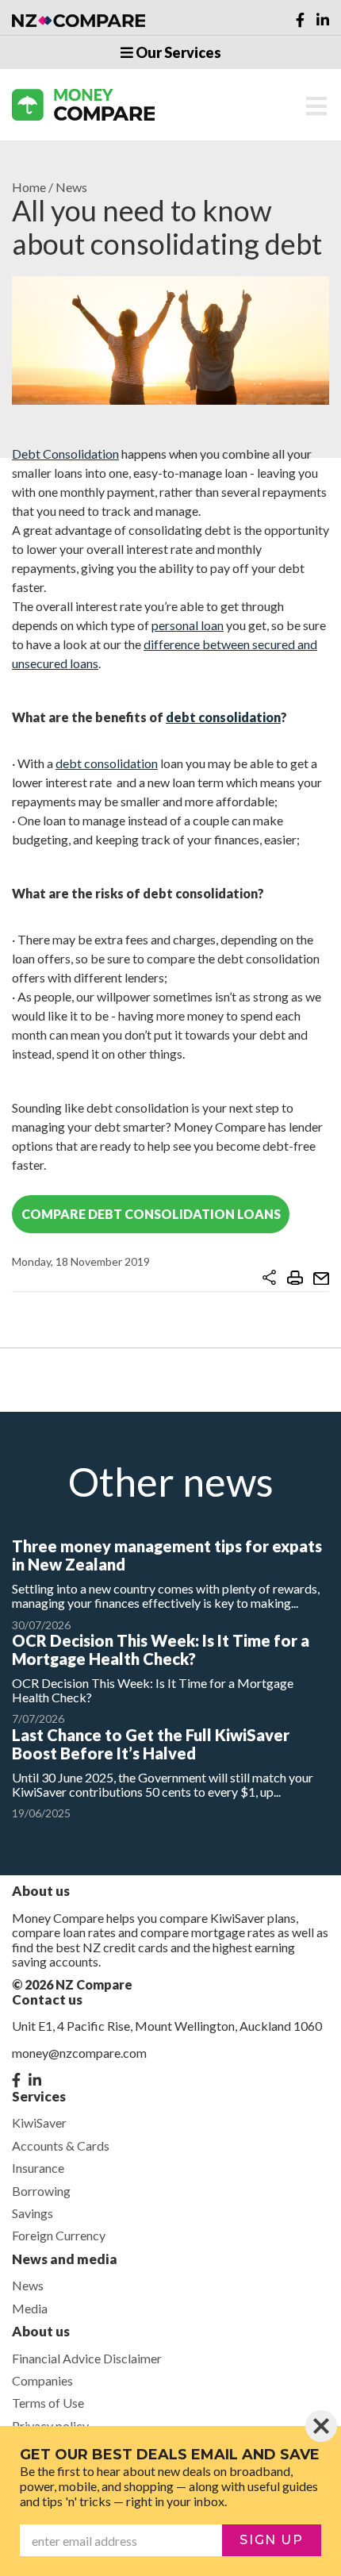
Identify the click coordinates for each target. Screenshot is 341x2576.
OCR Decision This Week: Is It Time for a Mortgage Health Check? (161, 1649)
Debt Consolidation (65, 454)
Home (29, 187)
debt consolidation (223, 717)
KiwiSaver (39, 2122)
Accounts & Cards (61, 2145)
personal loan (188, 625)
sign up (271, 2540)
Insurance (38, 2168)
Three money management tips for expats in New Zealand (167, 1555)
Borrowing (41, 2191)
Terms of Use (48, 2403)
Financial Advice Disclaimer (87, 2358)
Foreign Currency (59, 2235)
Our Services (177, 52)
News (71, 187)
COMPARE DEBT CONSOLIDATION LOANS (151, 1214)
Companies (42, 2380)
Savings (33, 2213)
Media (30, 2308)
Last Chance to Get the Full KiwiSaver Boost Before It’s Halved (151, 1744)
